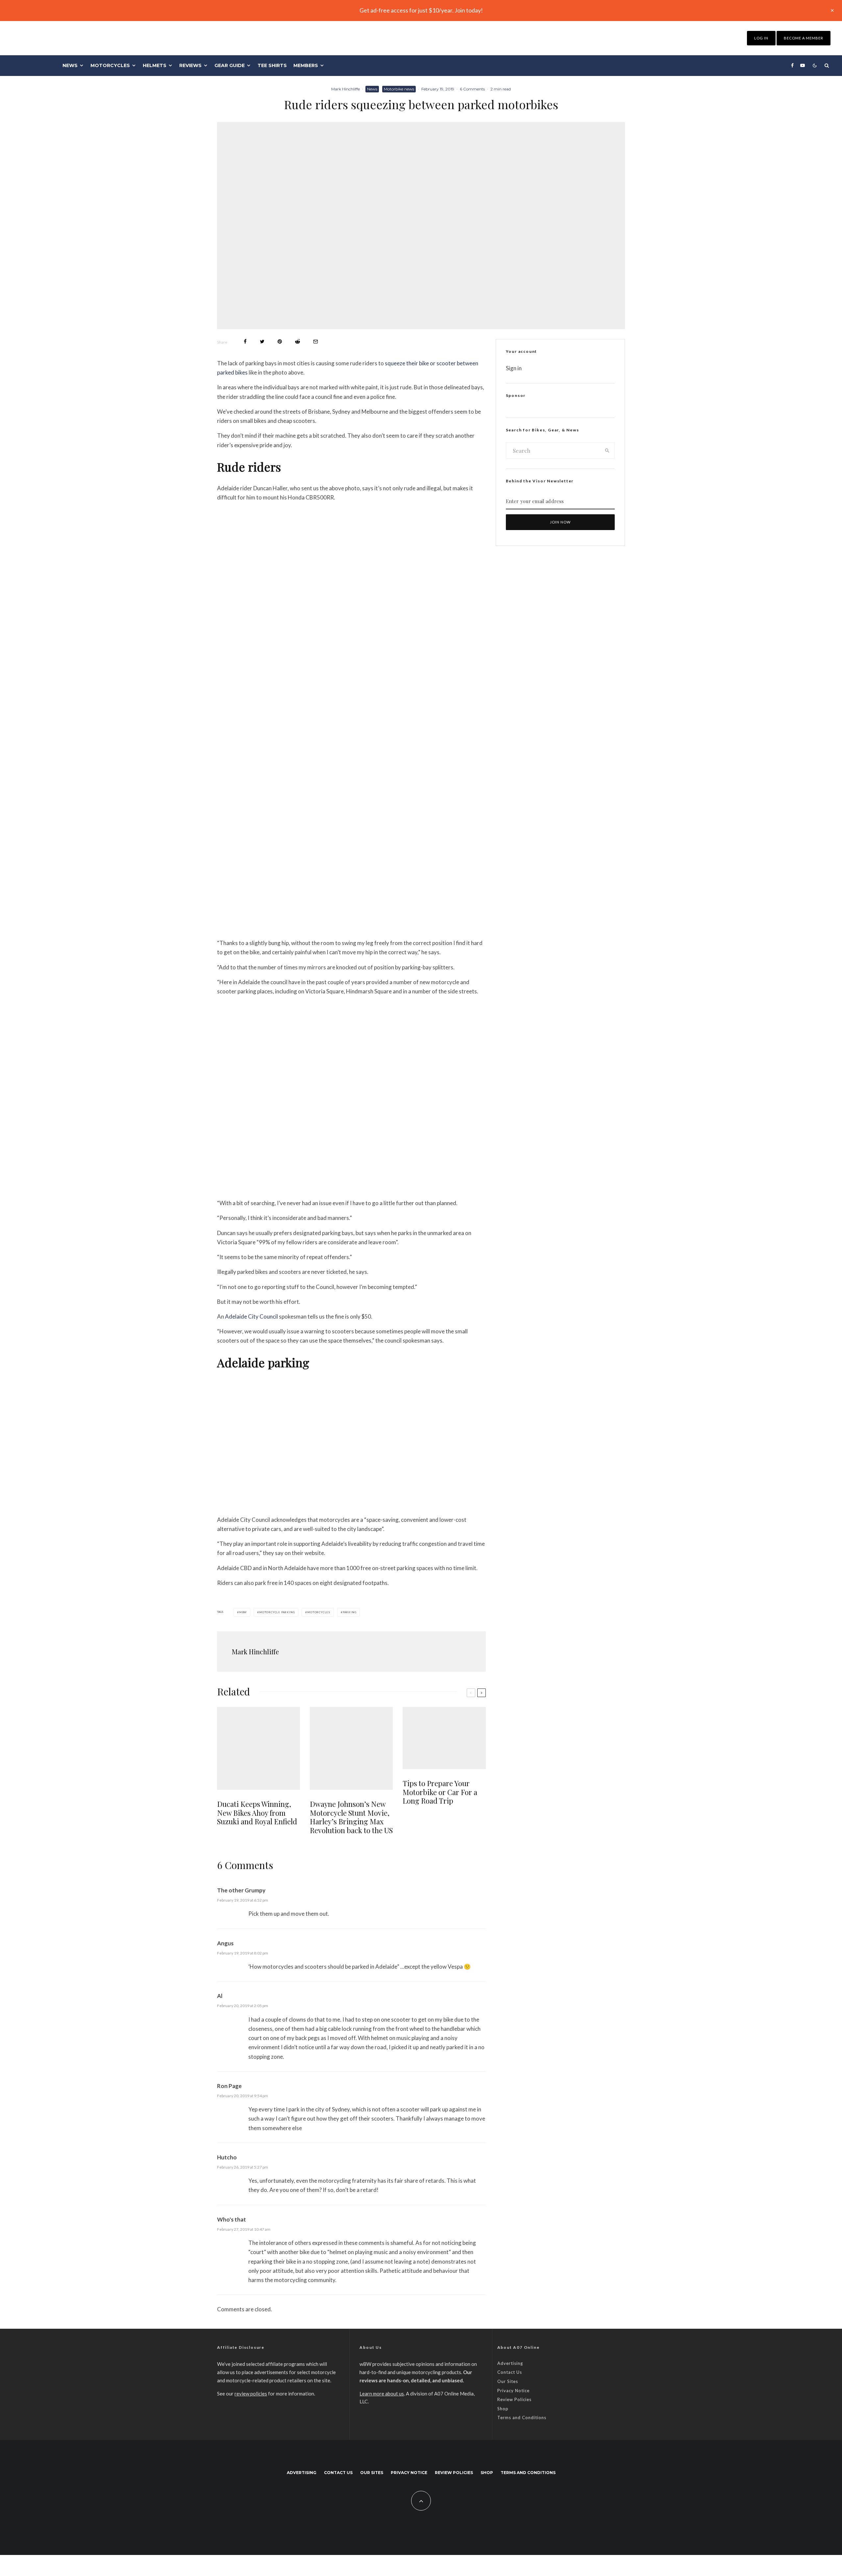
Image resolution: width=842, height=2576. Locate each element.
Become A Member (804, 38)
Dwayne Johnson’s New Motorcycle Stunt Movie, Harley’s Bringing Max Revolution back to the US (351, 1817)
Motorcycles (110, 65)
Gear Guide (230, 65)
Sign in (514, 368)
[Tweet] (262, 341)
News (70, 65)
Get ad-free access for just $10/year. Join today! (421, 10)
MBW (243, 1612)
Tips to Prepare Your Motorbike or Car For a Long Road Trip (440, 1792)
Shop (503, 2409)
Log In (761, 38)
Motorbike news (399, 89)
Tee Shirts (272, 65)
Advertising (510, 2363)
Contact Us (510, 2372)
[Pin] (280, 341)
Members (306, 65)
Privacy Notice (513, 2391)
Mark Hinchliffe (346, 89)
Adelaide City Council (251, 1316)
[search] (607, 450)
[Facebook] (792, 65)
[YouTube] (803, 65)
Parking (350, 1612)
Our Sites (508, 2381)
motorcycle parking (277, 1612)
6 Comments (472, 89)
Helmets (155, 65)
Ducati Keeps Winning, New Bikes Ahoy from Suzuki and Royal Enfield (257, 1813)
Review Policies (514, 2399)
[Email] (316, 341)
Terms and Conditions (522, 2418)
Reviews (190, 65)
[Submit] (297, 341)
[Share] (245, 341)
